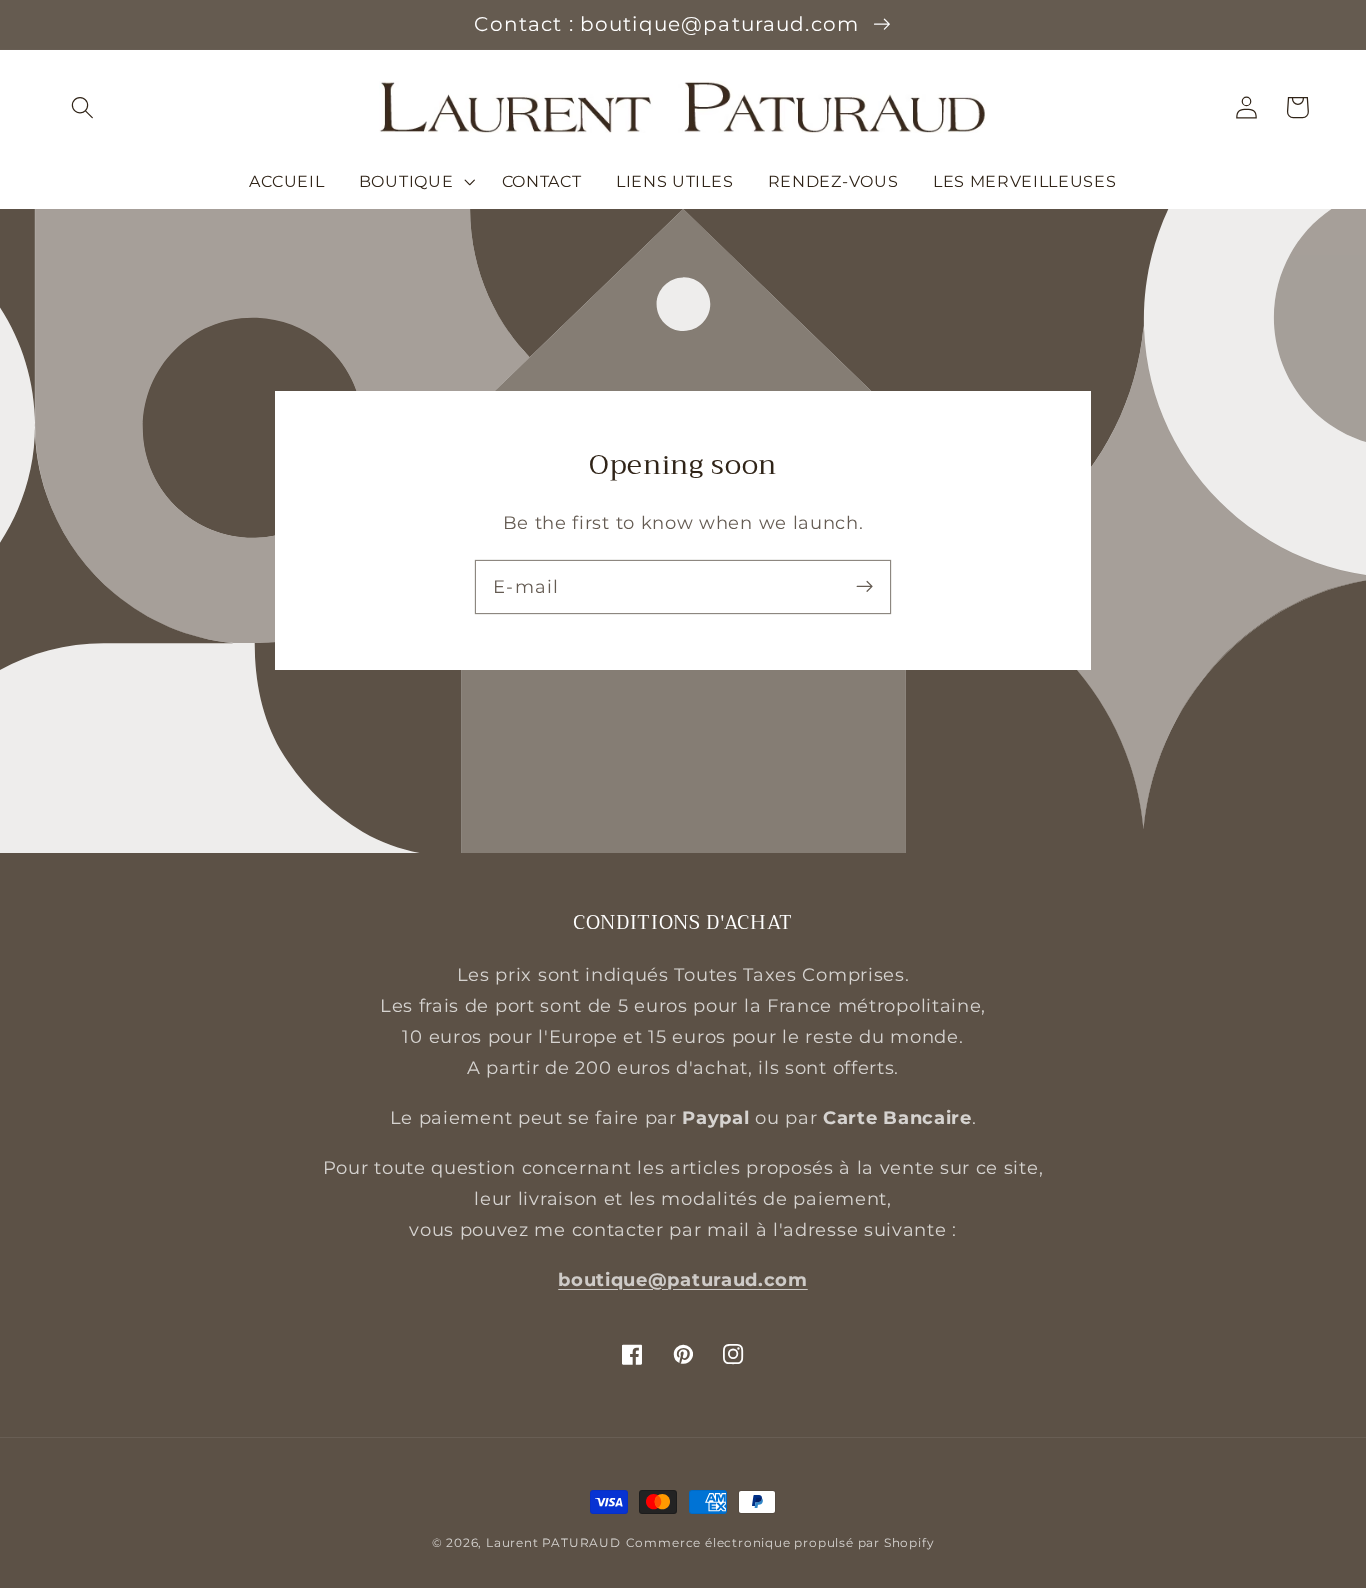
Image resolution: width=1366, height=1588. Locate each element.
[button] (83, 107)
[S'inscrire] (864, 586)
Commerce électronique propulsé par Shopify (780, 1543)
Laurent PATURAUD (553, 1543)
